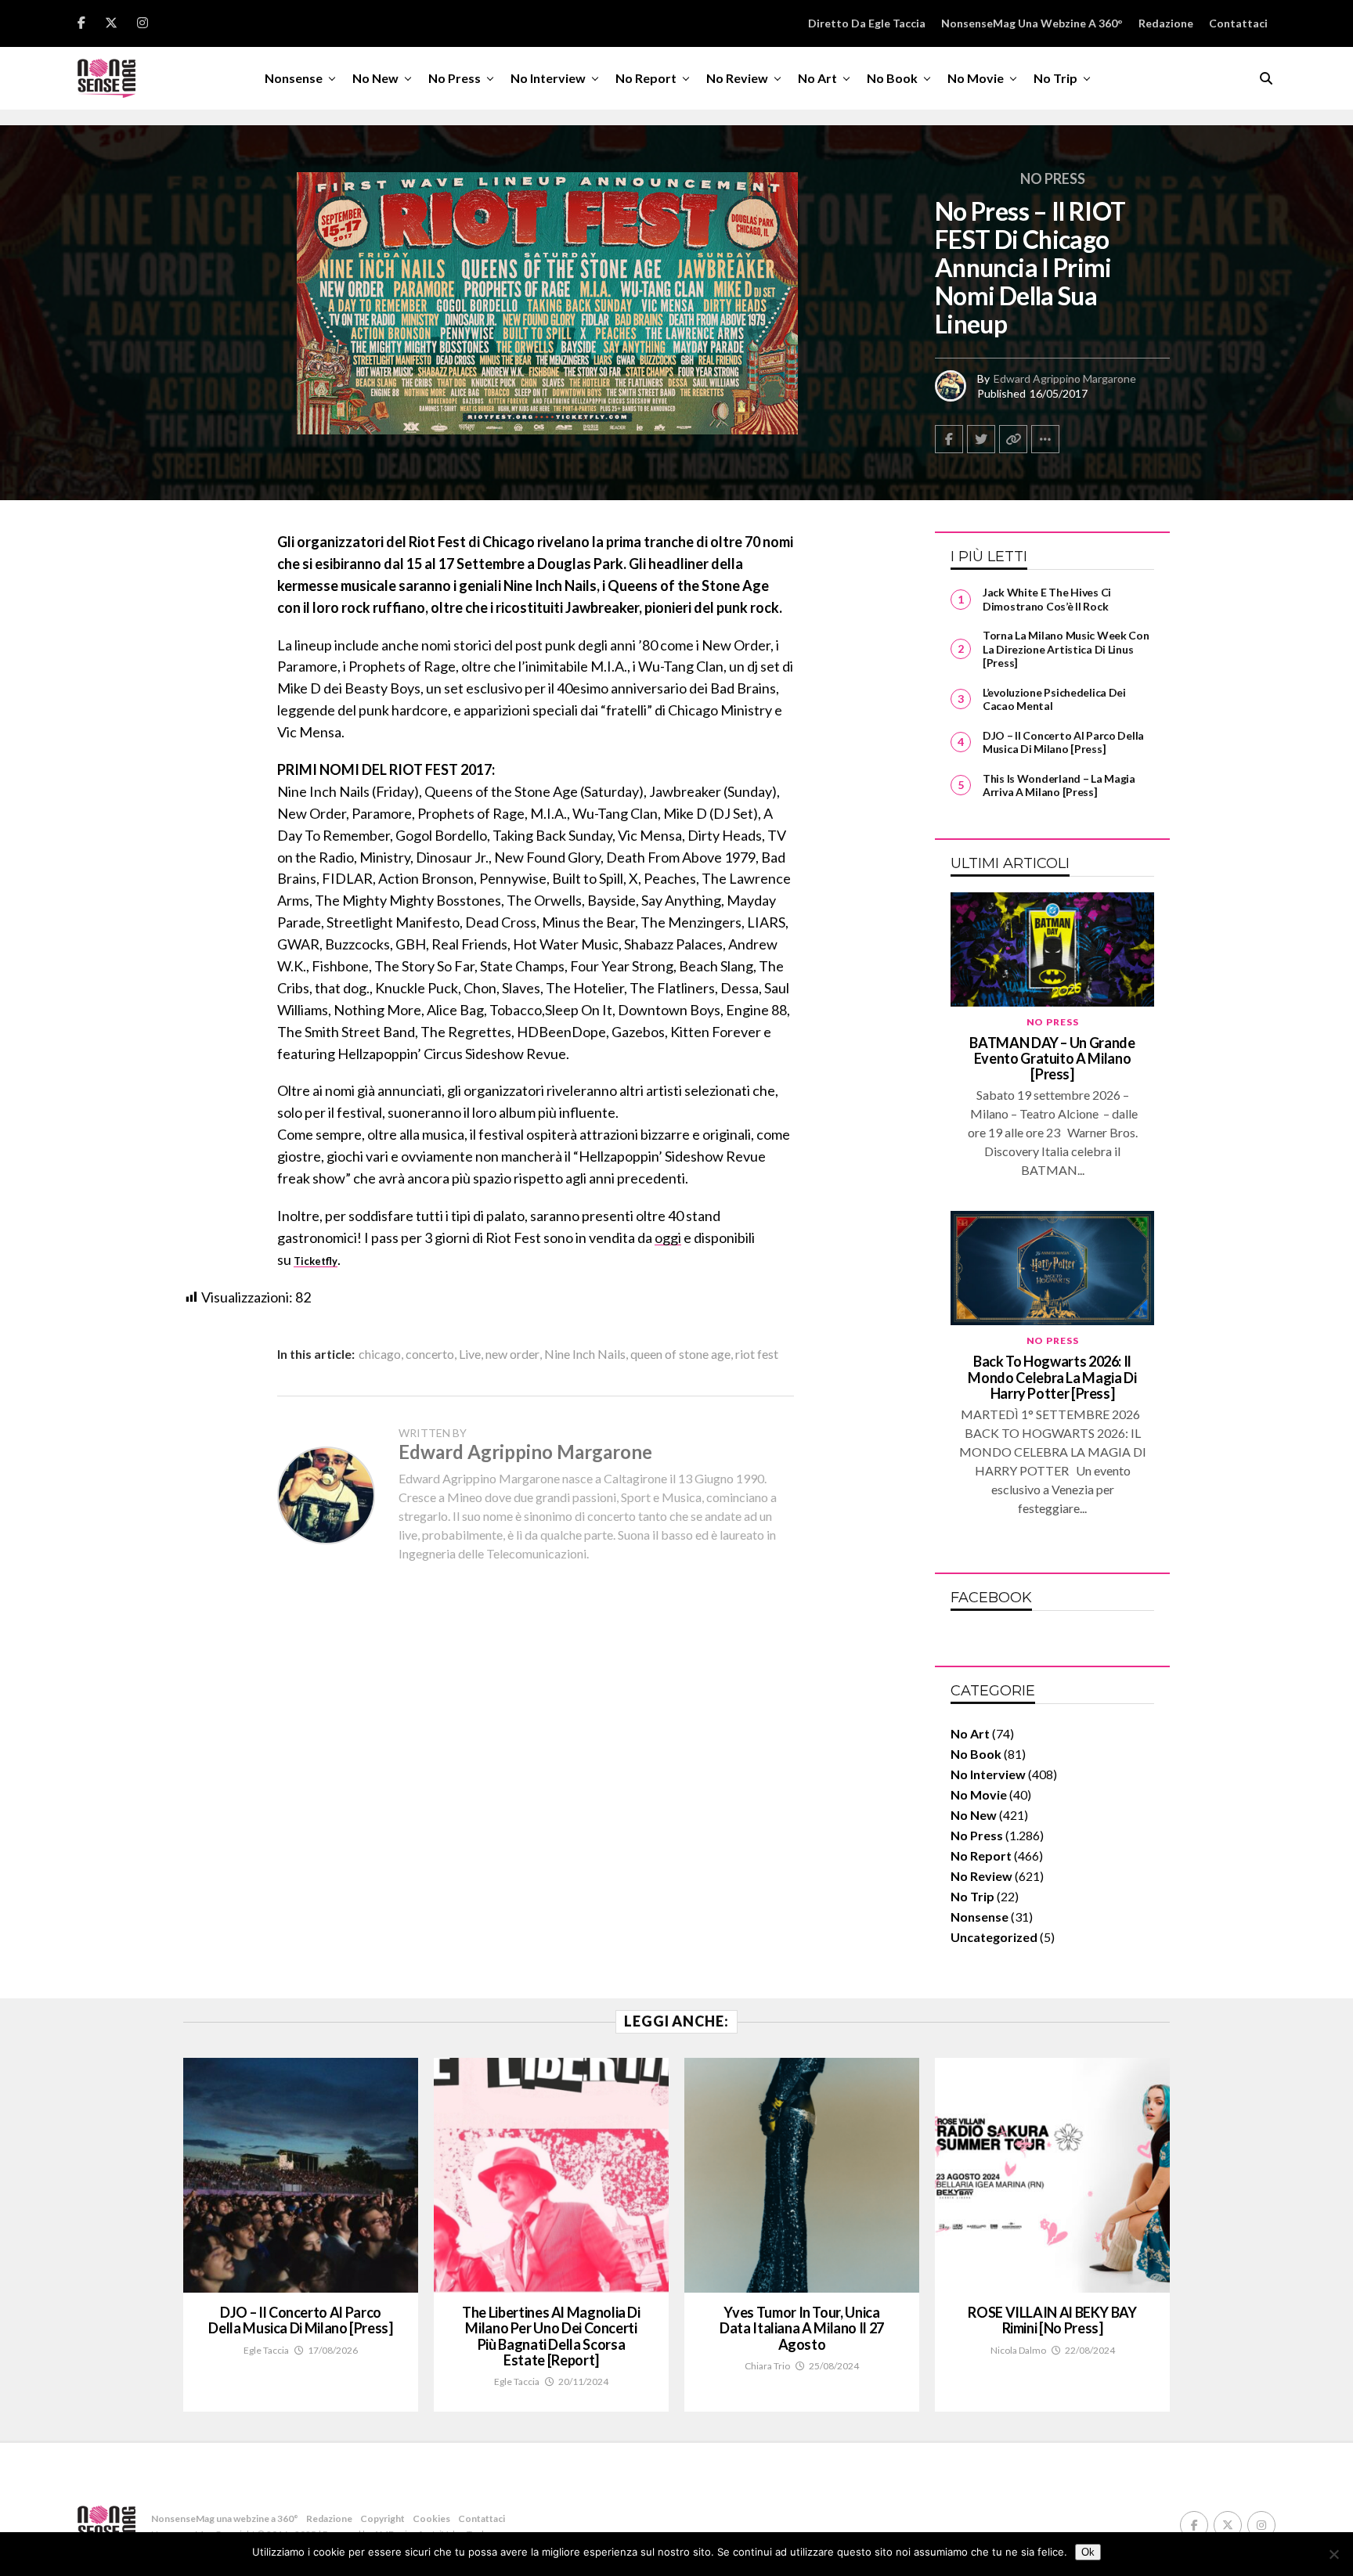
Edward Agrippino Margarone (1065, 378)
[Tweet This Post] (981, 439)
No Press (455, 78)
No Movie (976, 78)
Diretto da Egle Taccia (867, 23)
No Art (817, 78)
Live (470, 1354)
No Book (892, 78)
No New (375, 78)
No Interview (548, 78)
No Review (737, 78)
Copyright (382, 2518)
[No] (1333, 2554)
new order (512, 1354)
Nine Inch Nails (585, 1354)
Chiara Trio (767, 2366)
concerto (430, 1354)
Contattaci (1238, 23)
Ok (1088, 2552)
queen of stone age (680, 1354)
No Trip (1055, 78)
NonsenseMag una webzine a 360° (1032, 23)
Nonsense (294, 78)
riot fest (757, 1354)
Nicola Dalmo (1018, 2350)
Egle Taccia (266, 2350)
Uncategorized (994, 1937)
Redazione (1166, 23)
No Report (646, 78)
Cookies (431, 2518)
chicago (380, 1354)
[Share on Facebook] (949, 439)
